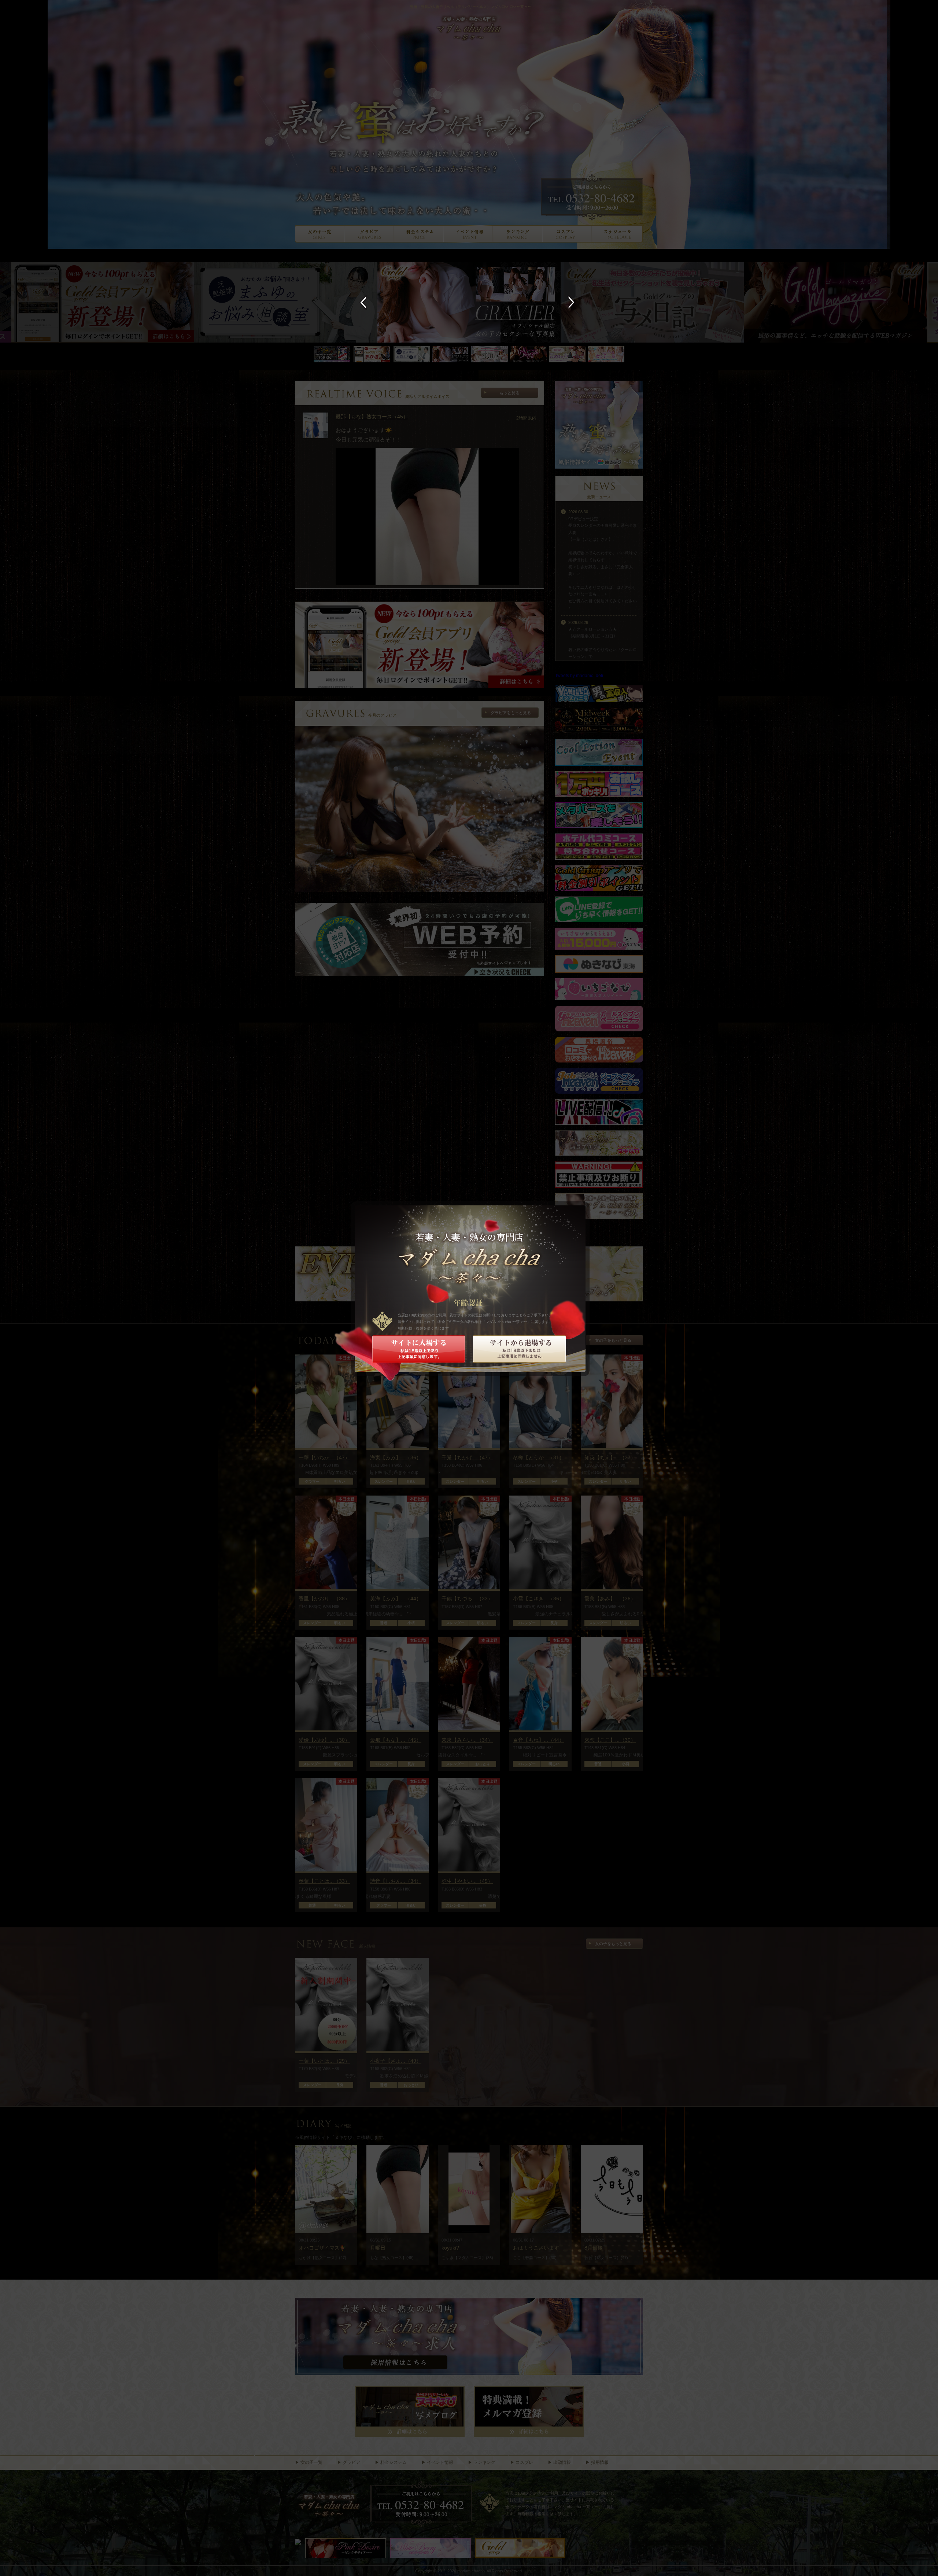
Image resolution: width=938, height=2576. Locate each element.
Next (573, 302)
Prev (365, 302)
